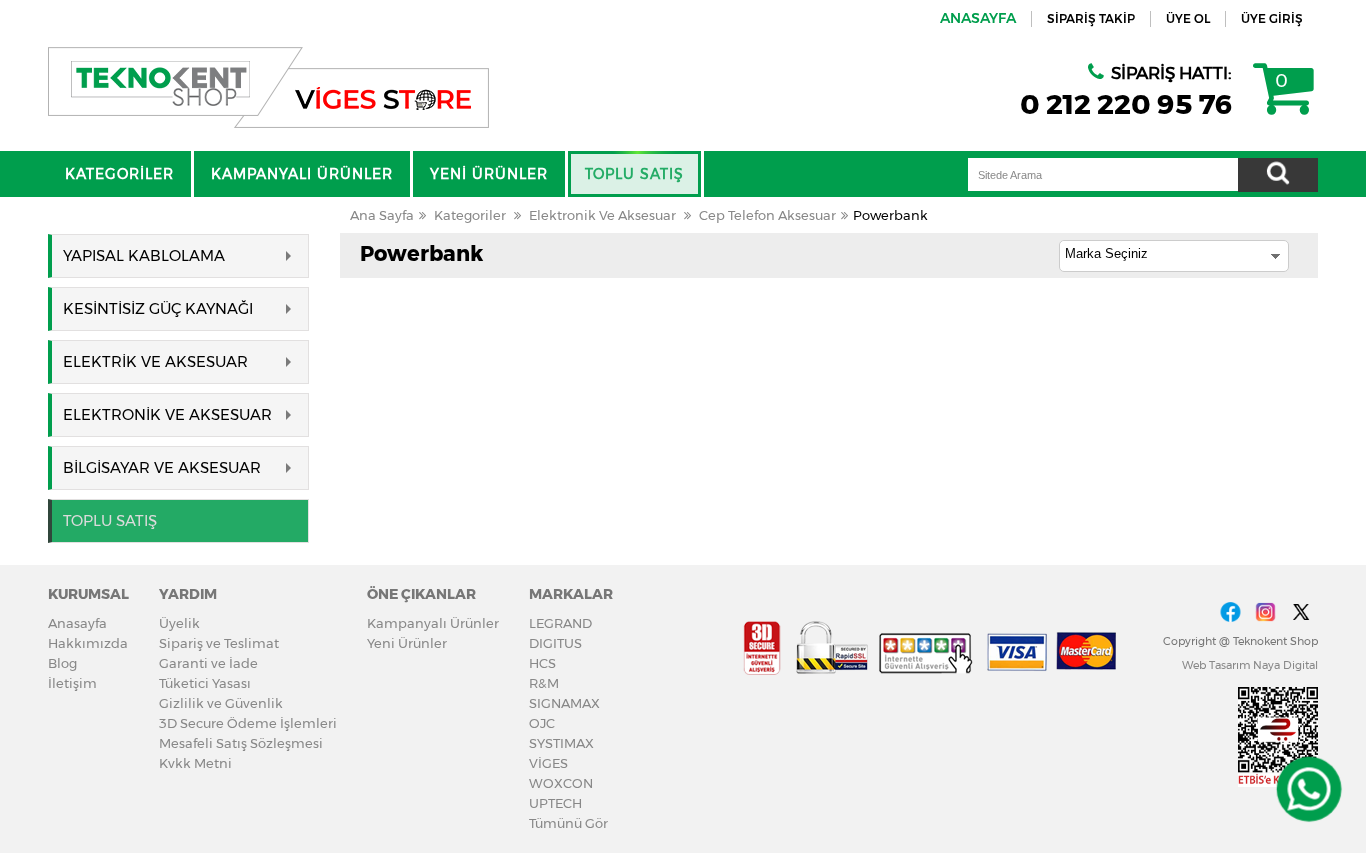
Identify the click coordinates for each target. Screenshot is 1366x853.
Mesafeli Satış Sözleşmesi (241, 743)
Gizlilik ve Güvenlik (221, 703)
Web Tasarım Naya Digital (1250, 665)
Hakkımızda (88, 643)
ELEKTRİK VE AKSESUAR (155, 361)
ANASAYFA (978, 18)
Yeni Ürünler (407, 643)
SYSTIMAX (561, 743)
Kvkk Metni (195, 763)
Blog (62, 663)
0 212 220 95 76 (1126, 104)
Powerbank (890, 215)
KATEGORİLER (119, 174)
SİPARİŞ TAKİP (1091, 18)
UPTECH (555, 803)
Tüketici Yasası (205, 683)
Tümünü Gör (568, 823)
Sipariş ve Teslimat (219, 643)
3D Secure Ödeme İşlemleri (248, 723)
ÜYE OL (1188, 18)
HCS (542, 663)
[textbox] (1103, 174)
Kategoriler (470, 215)
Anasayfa (77, 623)
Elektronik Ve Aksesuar (602, 215)
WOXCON (561, 783)
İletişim (72, 683)
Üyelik (179, 623)
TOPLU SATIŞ (634, 174)
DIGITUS (555, 643)
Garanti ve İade (208, 663)
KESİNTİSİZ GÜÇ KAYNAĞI (158, 308)
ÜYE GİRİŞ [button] (1272, 18)
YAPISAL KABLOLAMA (144, 255)
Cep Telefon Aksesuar (767, 215)
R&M (544, 683)
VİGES (548, 763)
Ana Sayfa (382, 215)
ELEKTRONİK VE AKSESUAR (167, 414)
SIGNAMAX (564, 703)
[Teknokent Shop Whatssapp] (1308, 789)
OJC (542, 723)
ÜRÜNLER (489, 174)
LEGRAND (560, 623)
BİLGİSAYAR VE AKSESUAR (162, 467)
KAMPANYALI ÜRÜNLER (302, 174)
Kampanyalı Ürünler (433, 623)
